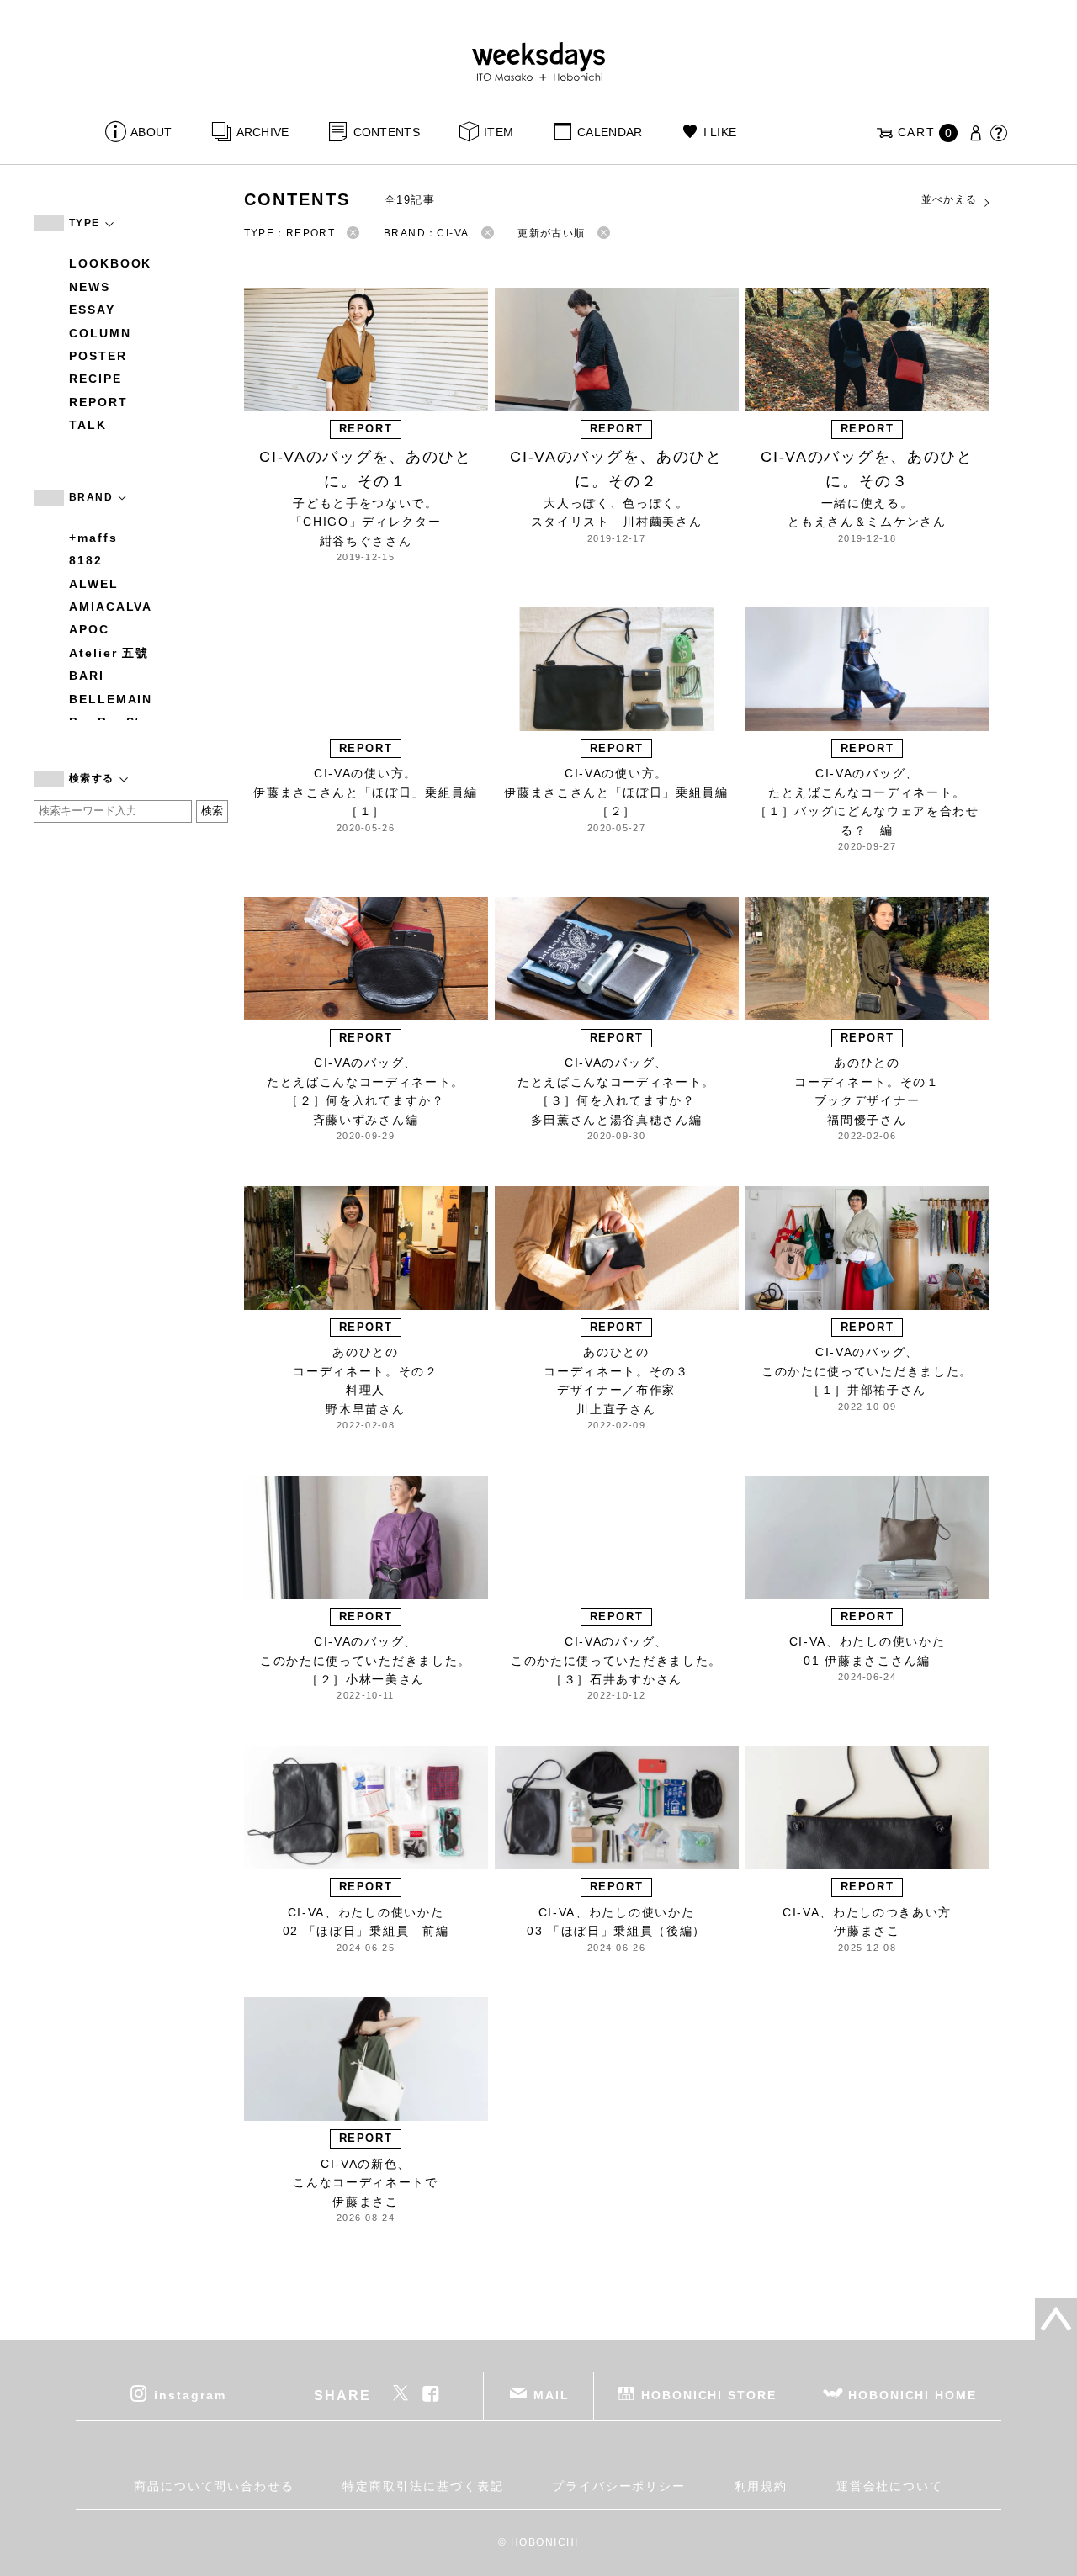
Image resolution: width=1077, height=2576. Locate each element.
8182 (86, 560)
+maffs (93, 538)
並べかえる (950, 199)
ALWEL (94, 584)
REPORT (98, 402)
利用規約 (761, 2486)
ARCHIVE (263, 132)
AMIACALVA (111, 607)
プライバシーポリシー (619, 2486)
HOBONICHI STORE (709, 2395)
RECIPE (95, 379)
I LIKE (720, 132)
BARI (87, 676)
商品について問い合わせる (214, 2486)
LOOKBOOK (110, 263)
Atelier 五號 (109, 653)
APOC (89, 629)
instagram (190, 2395)
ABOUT (151, 132)
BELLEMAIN (111, 699)
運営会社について (890, 2486)
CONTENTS (387, 132)
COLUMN (100, 333)
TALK (88, 425)
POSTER (98, 356)
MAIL (552, 2395)
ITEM (499, 132)
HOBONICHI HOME (913, 2395)
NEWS (90, 287)
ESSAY (92, 310)
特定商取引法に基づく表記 (423, 2486)
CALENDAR (610, 132)
